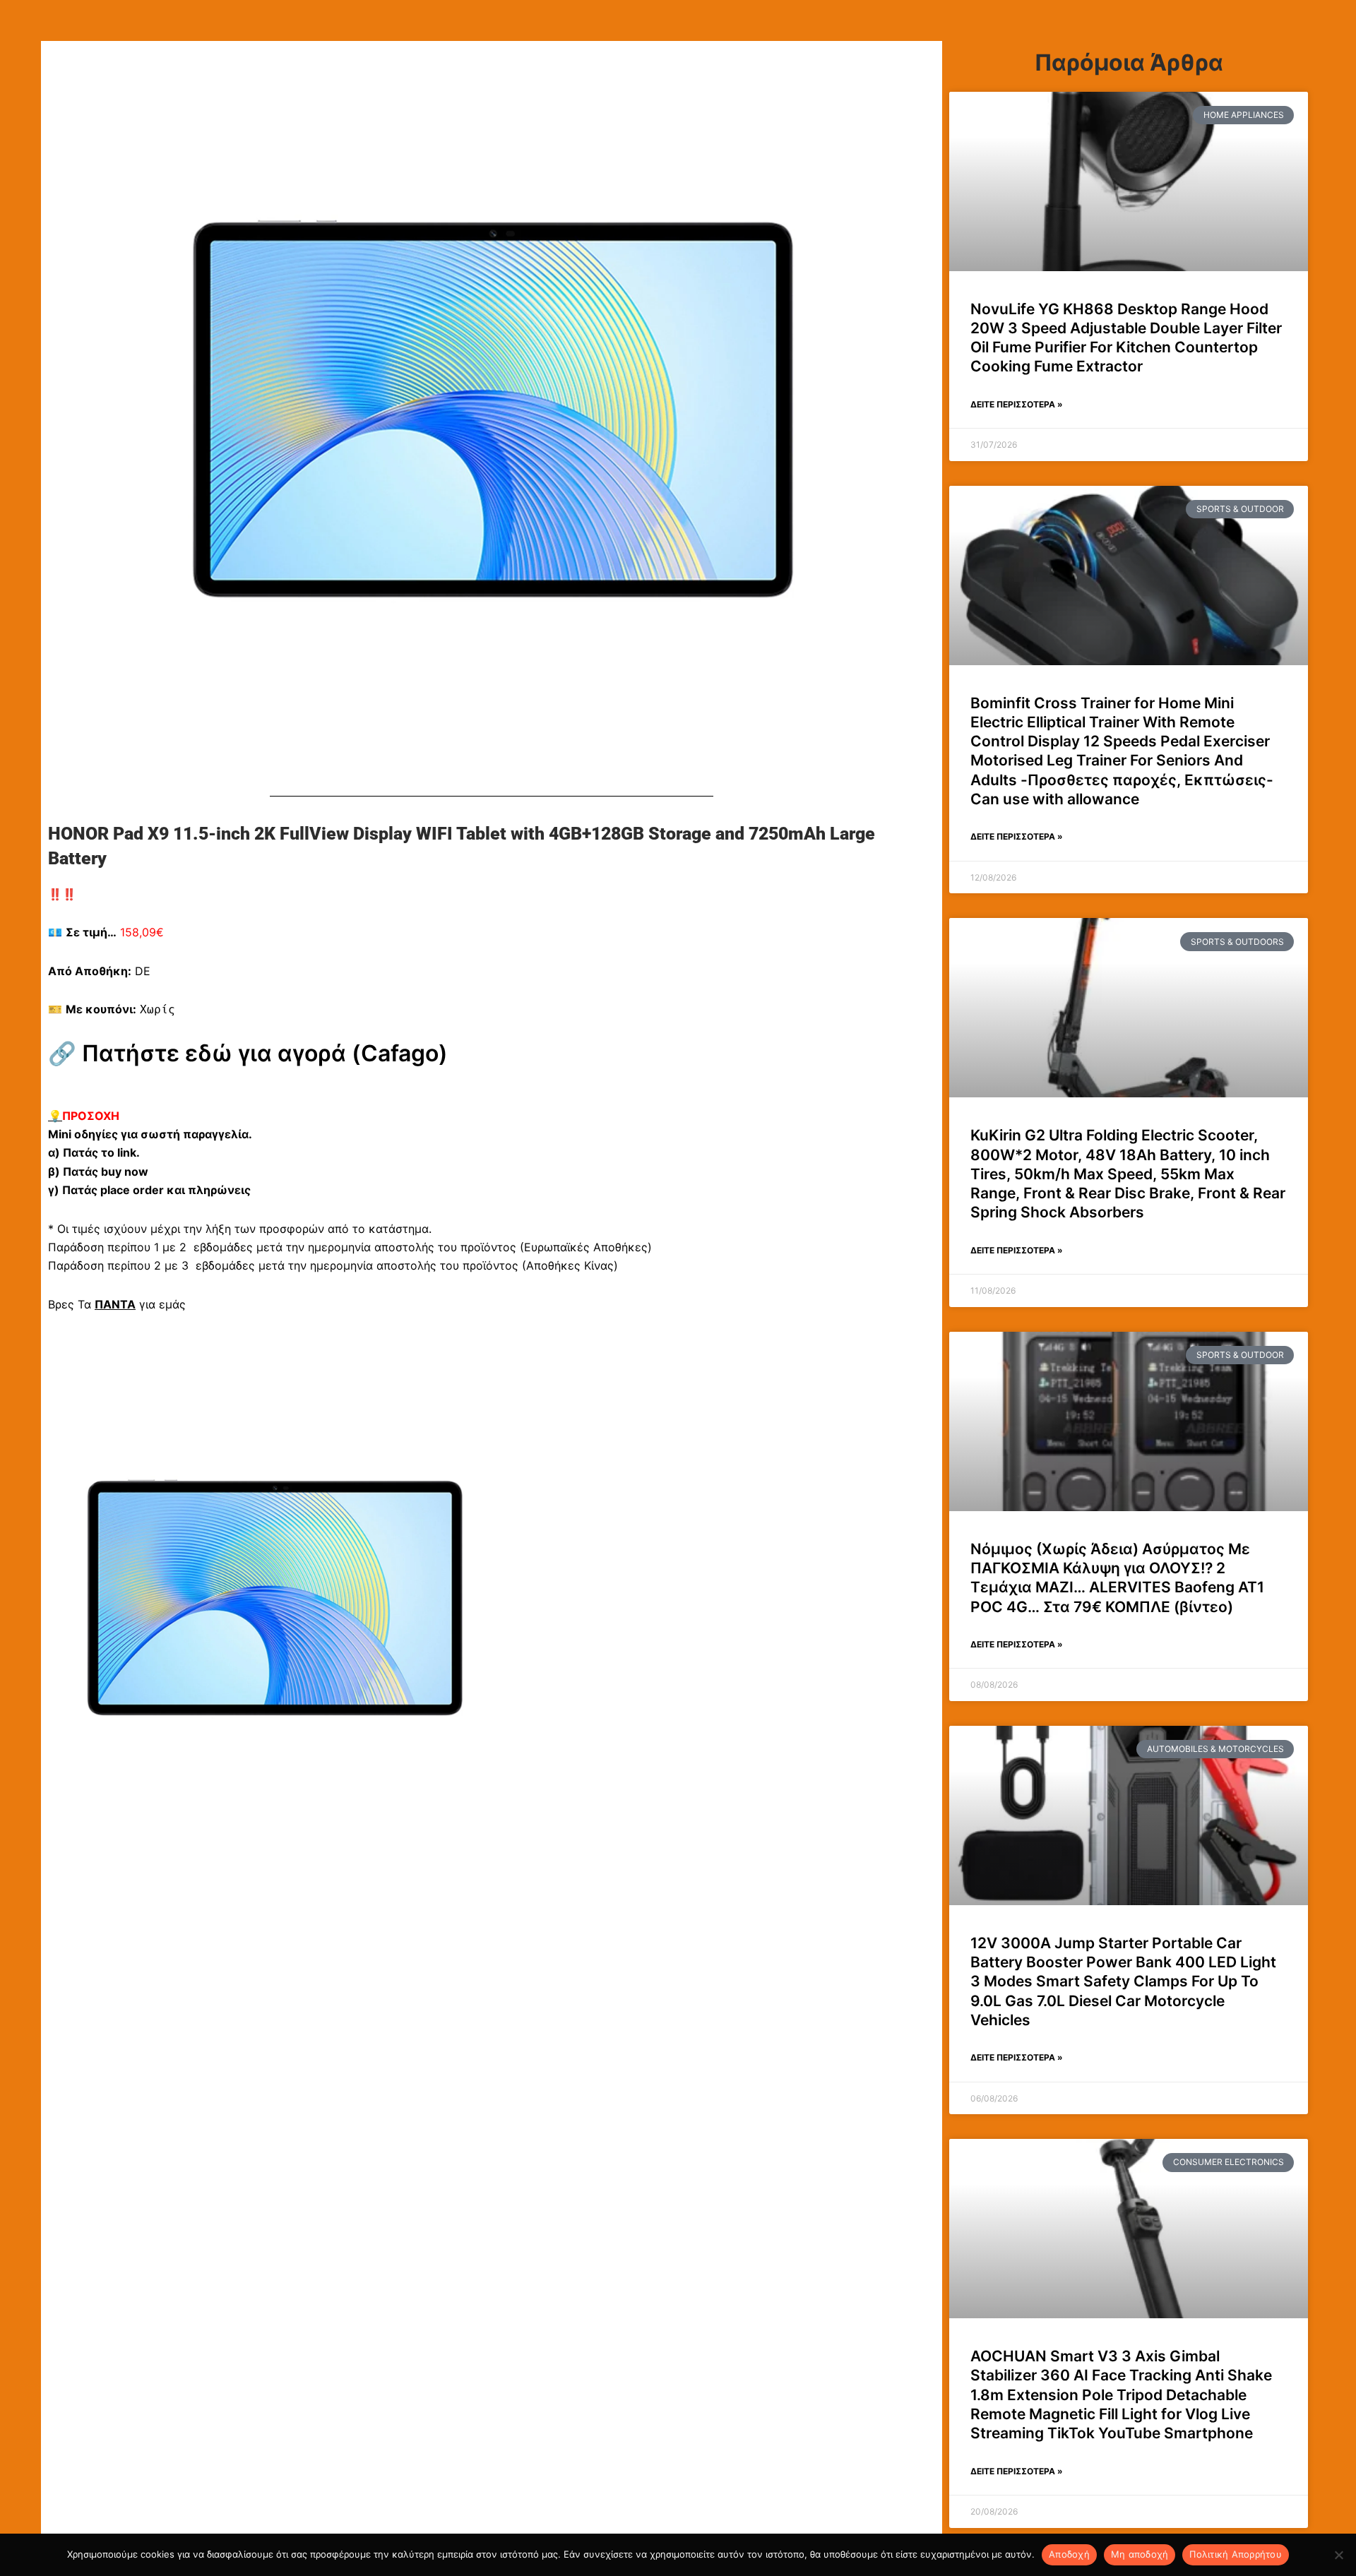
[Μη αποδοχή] (1338, 2555)
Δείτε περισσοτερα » (1017, 404)
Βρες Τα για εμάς (117, 1304)
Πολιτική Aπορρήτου (1236, 2554)
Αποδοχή (1069, 2554)
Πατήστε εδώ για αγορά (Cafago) (265, 1053)
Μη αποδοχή (1140, 2554)
